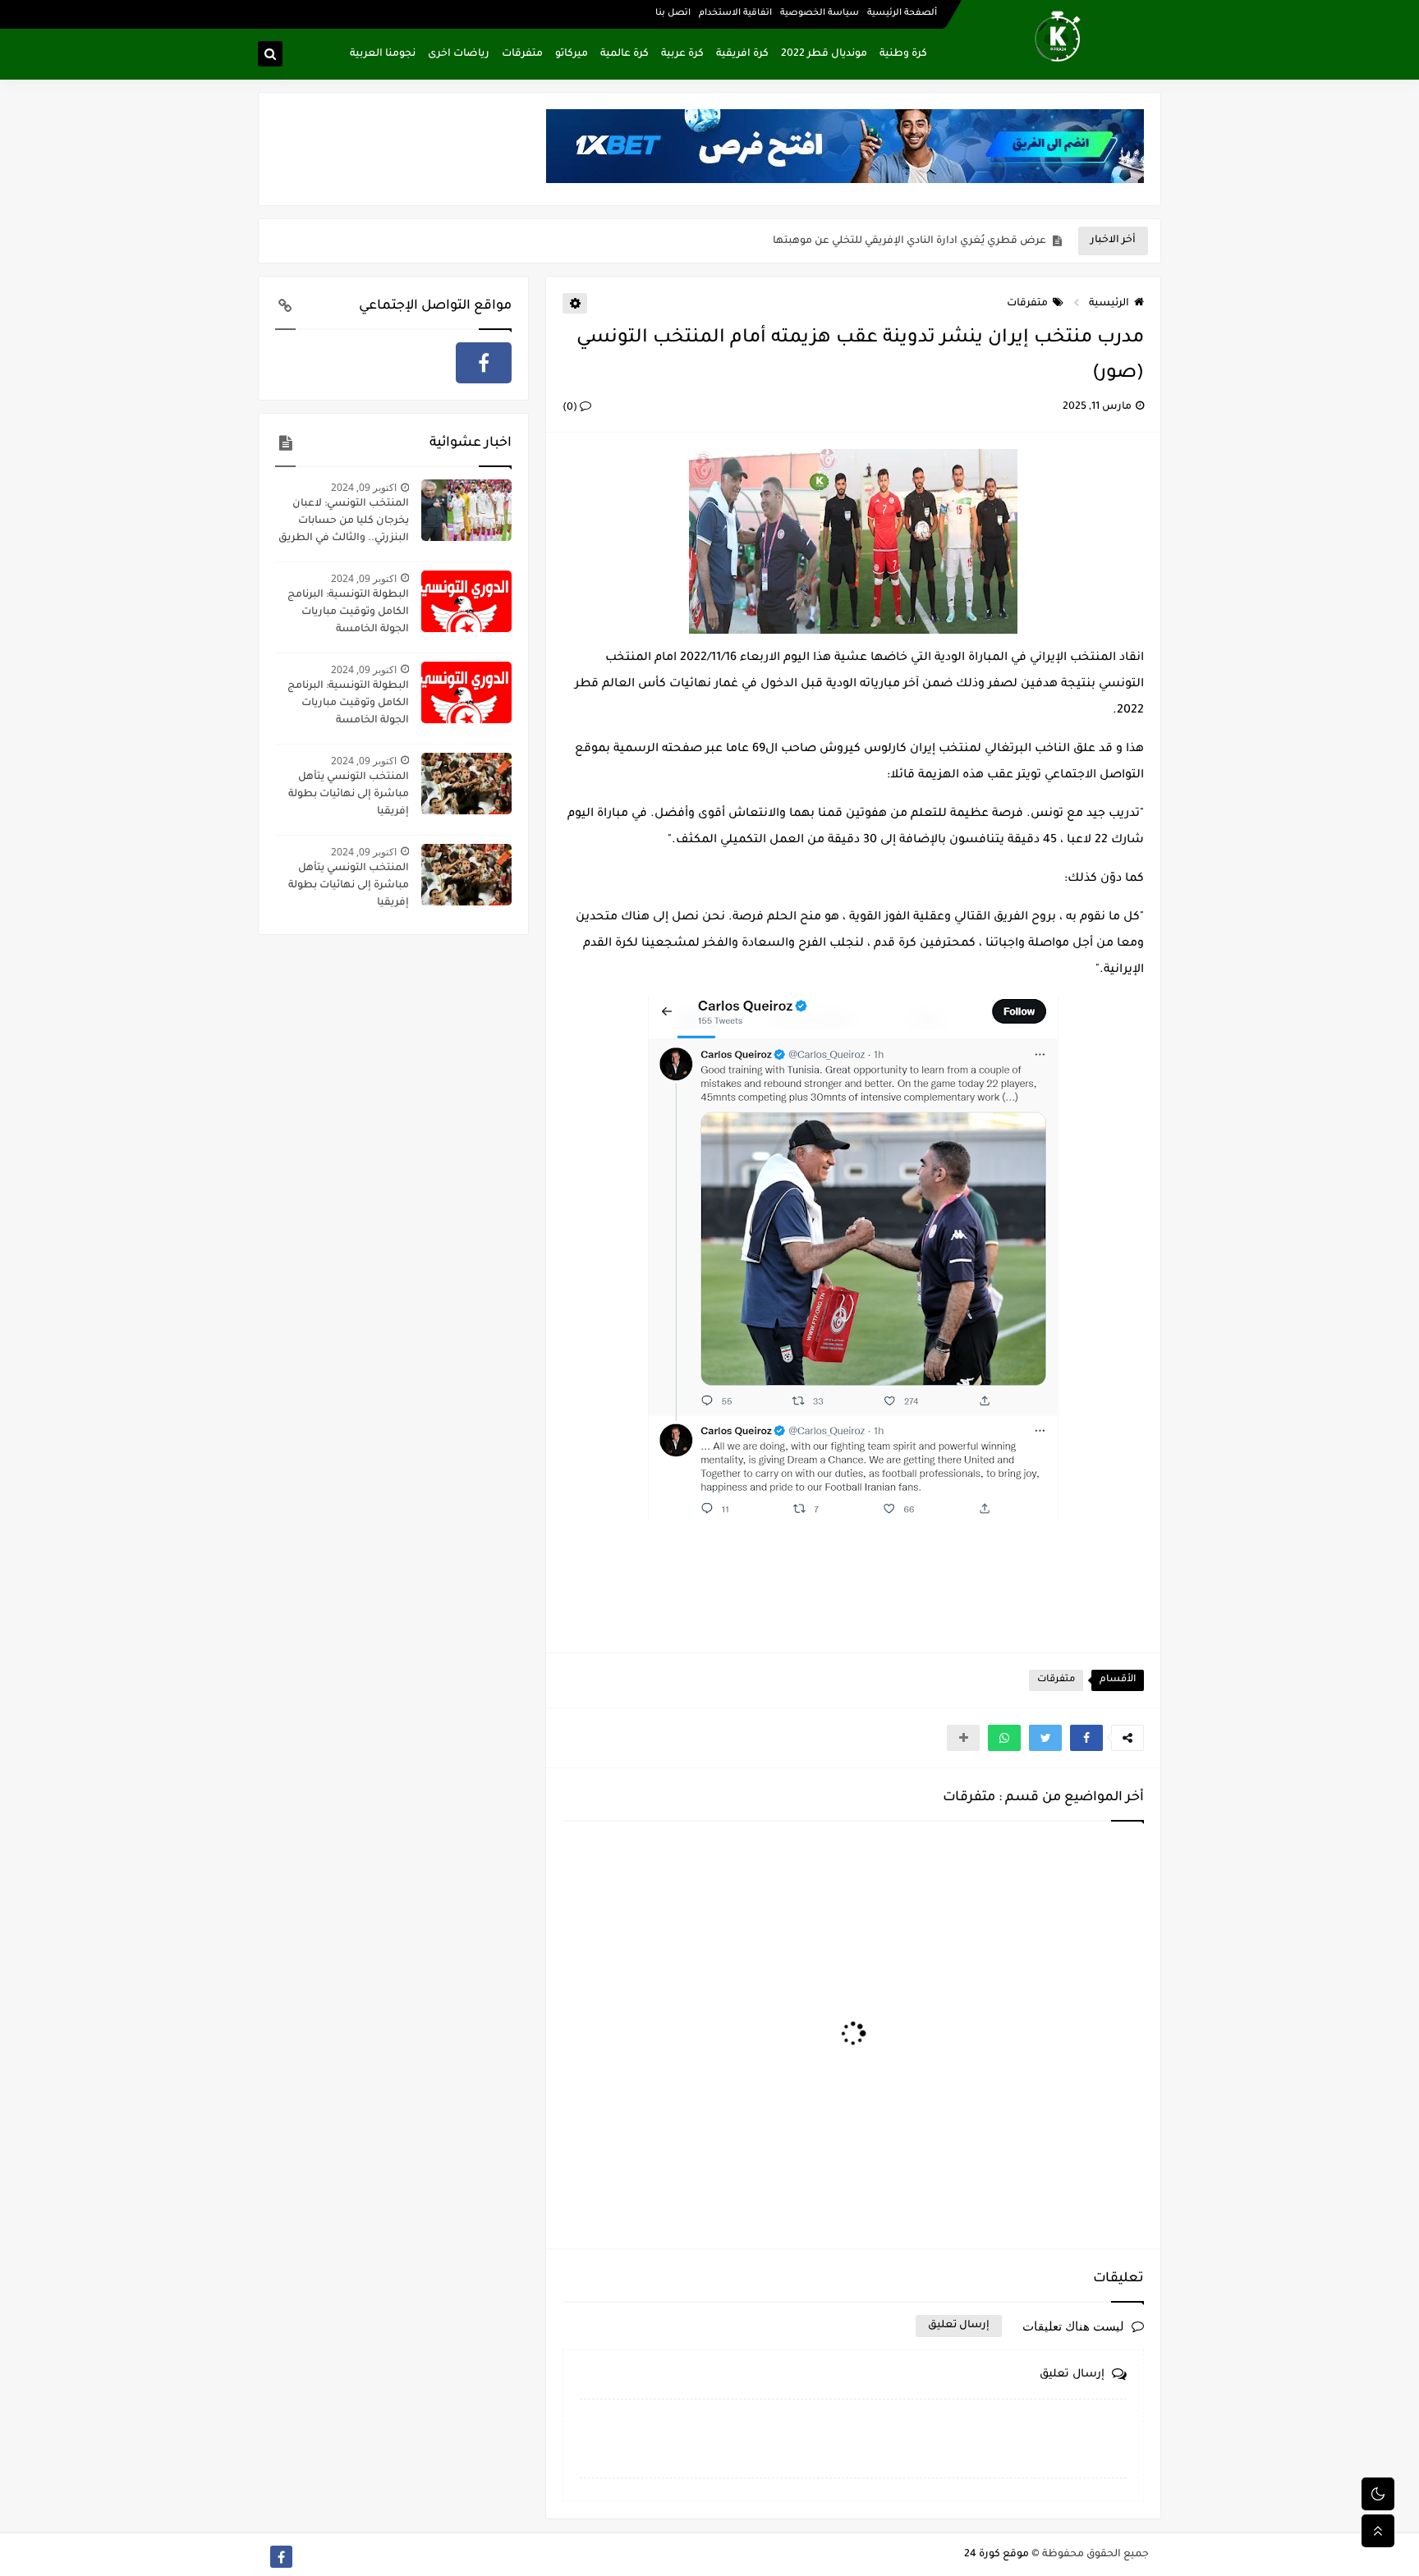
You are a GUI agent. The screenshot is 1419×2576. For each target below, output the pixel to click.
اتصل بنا (673, 13)
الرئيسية (1109, 304)
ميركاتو (572, 54)
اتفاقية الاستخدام (735, 13)
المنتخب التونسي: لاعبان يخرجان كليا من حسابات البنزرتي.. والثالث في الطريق (344, 521)
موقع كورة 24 (997, 2555)
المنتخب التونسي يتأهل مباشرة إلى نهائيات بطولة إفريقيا (349, 795)
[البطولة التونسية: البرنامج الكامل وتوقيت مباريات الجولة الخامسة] (466, 601)
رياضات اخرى (459, 54)
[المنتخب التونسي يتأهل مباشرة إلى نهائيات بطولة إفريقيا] (466, 784)
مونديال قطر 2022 (824, 54)
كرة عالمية (625, 54)
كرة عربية (682, 54)
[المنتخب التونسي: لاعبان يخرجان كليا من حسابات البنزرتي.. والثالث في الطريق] (466, 510)
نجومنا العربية (383, 54)
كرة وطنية (903, 54)
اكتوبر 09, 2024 (364, 487)
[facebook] (484, 363)
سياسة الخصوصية (820, 13)
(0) (571, 408)
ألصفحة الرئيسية (902, 13)
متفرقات (522, 54)
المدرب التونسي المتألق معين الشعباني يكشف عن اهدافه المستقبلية (879, 241)
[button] (1086, 1738)
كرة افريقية (742, 54)
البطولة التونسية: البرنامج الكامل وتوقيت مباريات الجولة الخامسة (348, 612)
